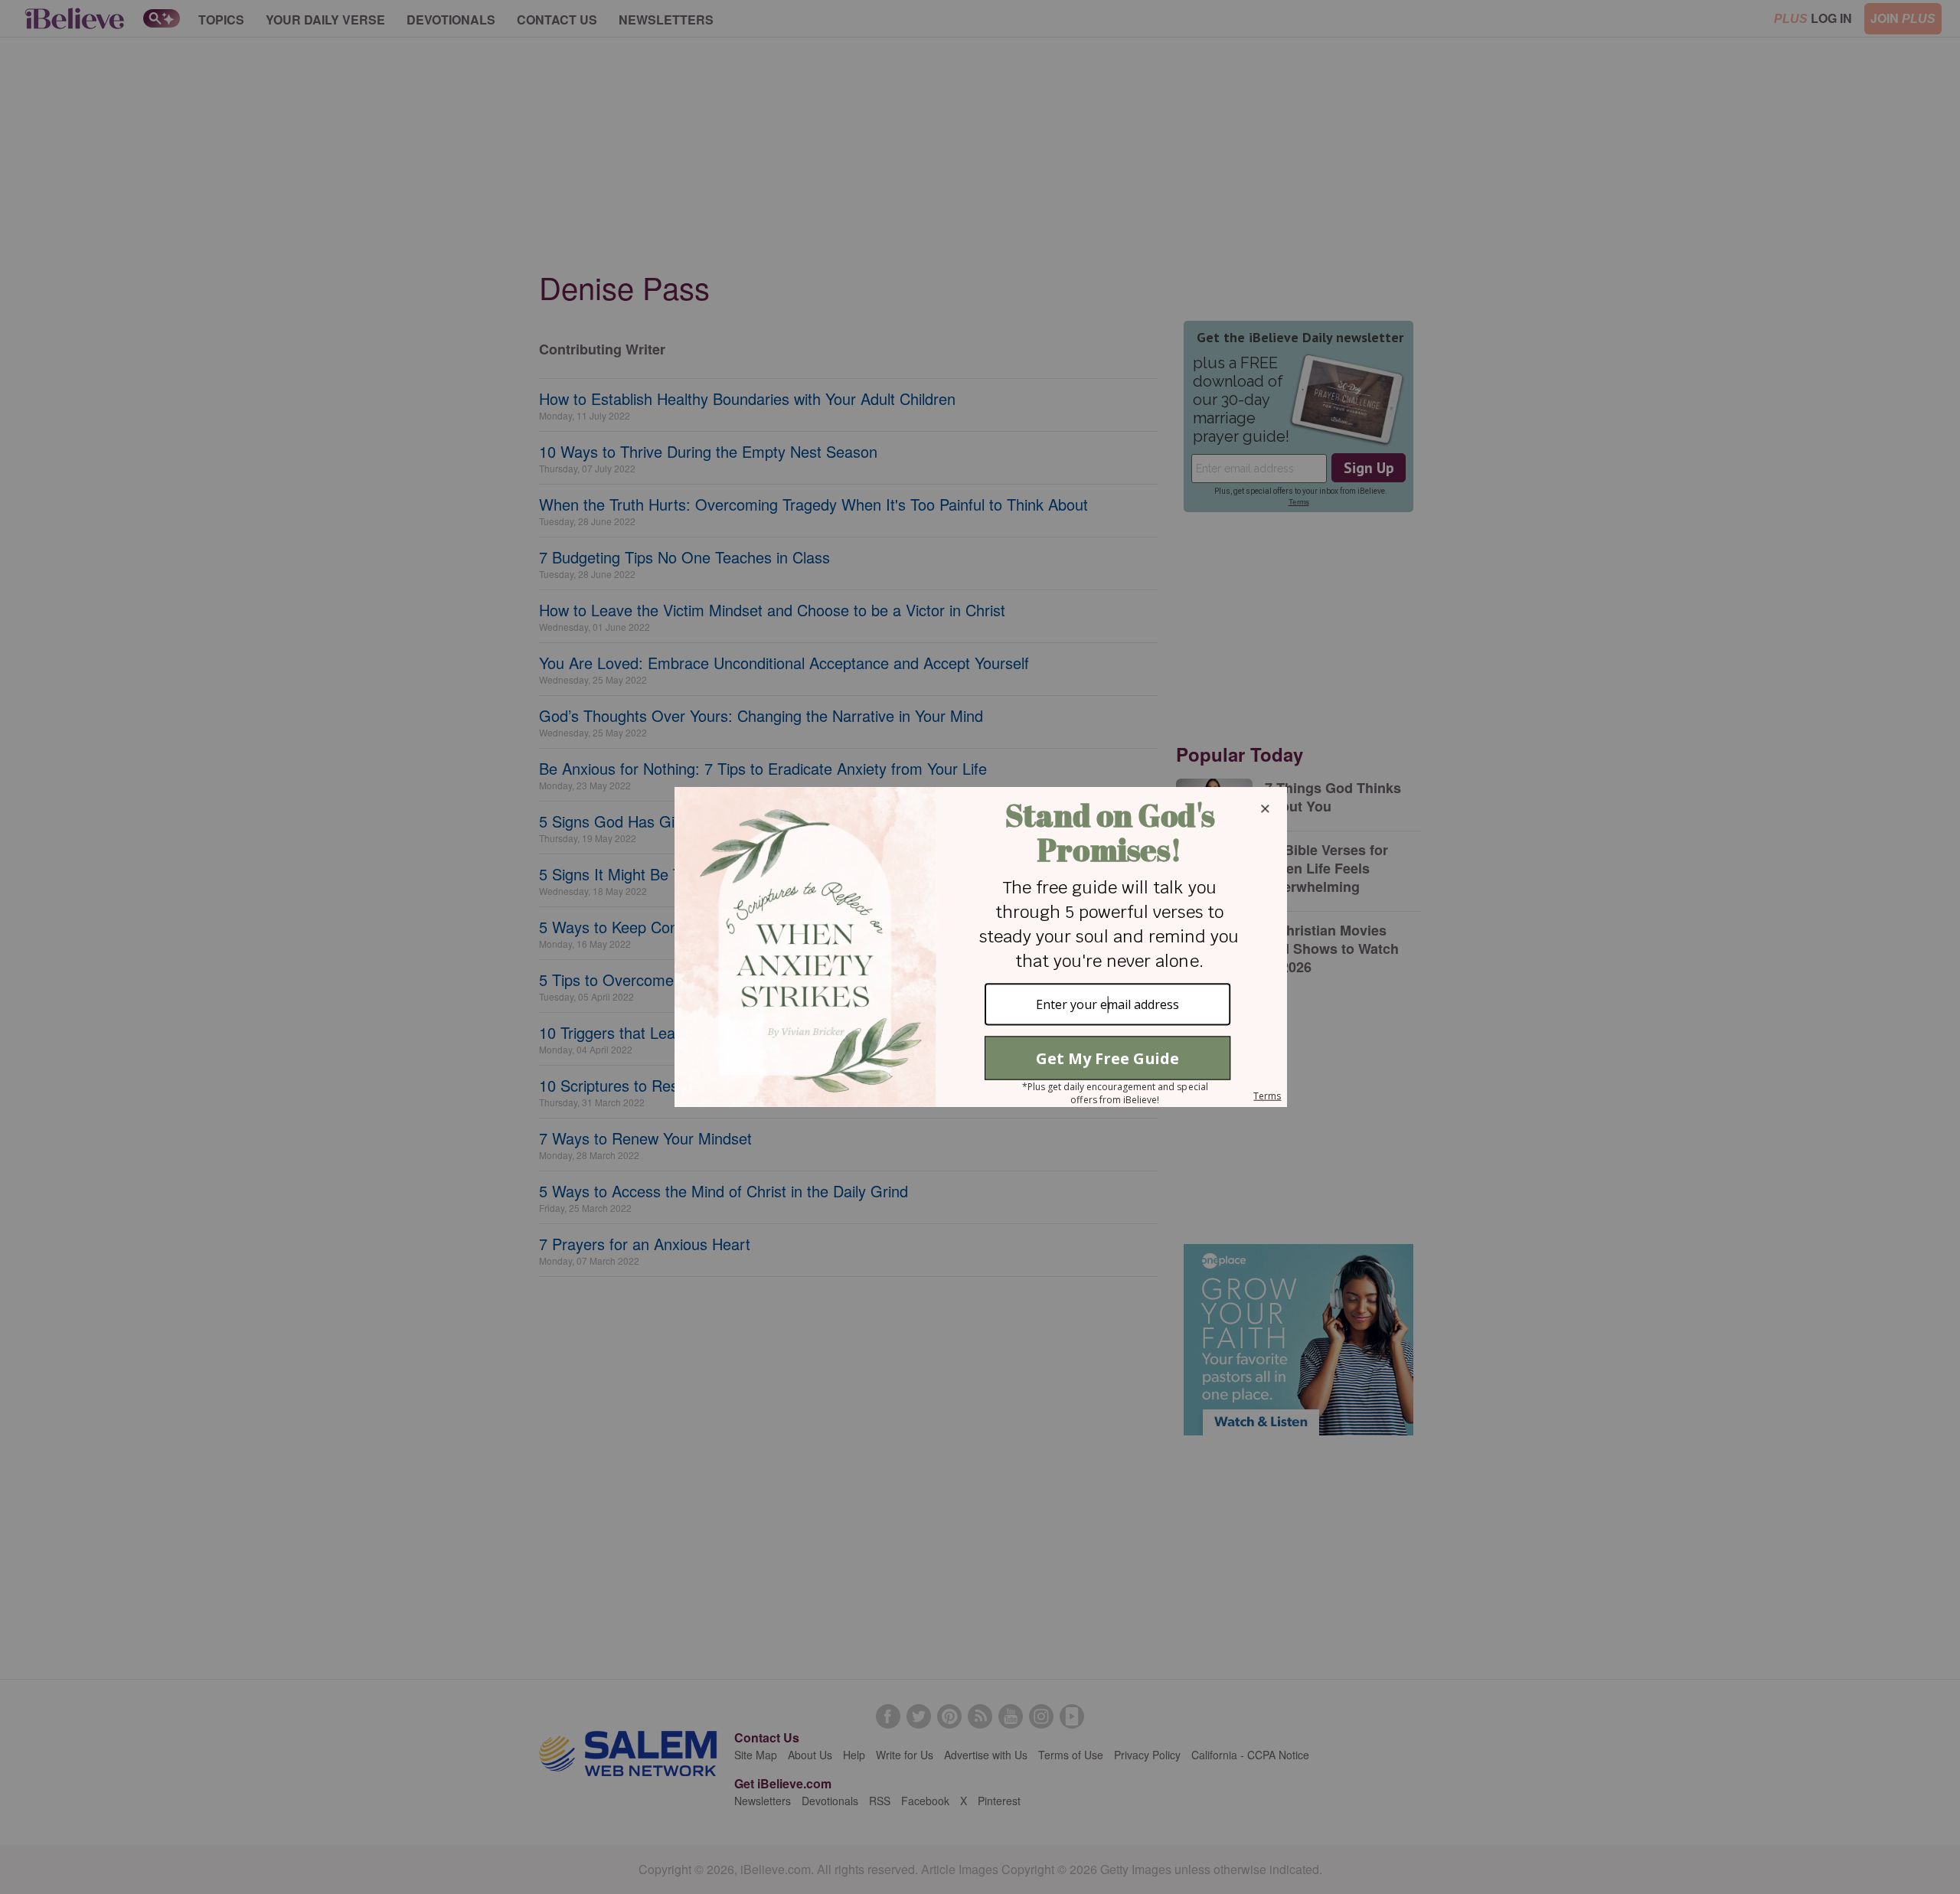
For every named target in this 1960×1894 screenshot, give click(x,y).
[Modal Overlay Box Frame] (980, 947)
